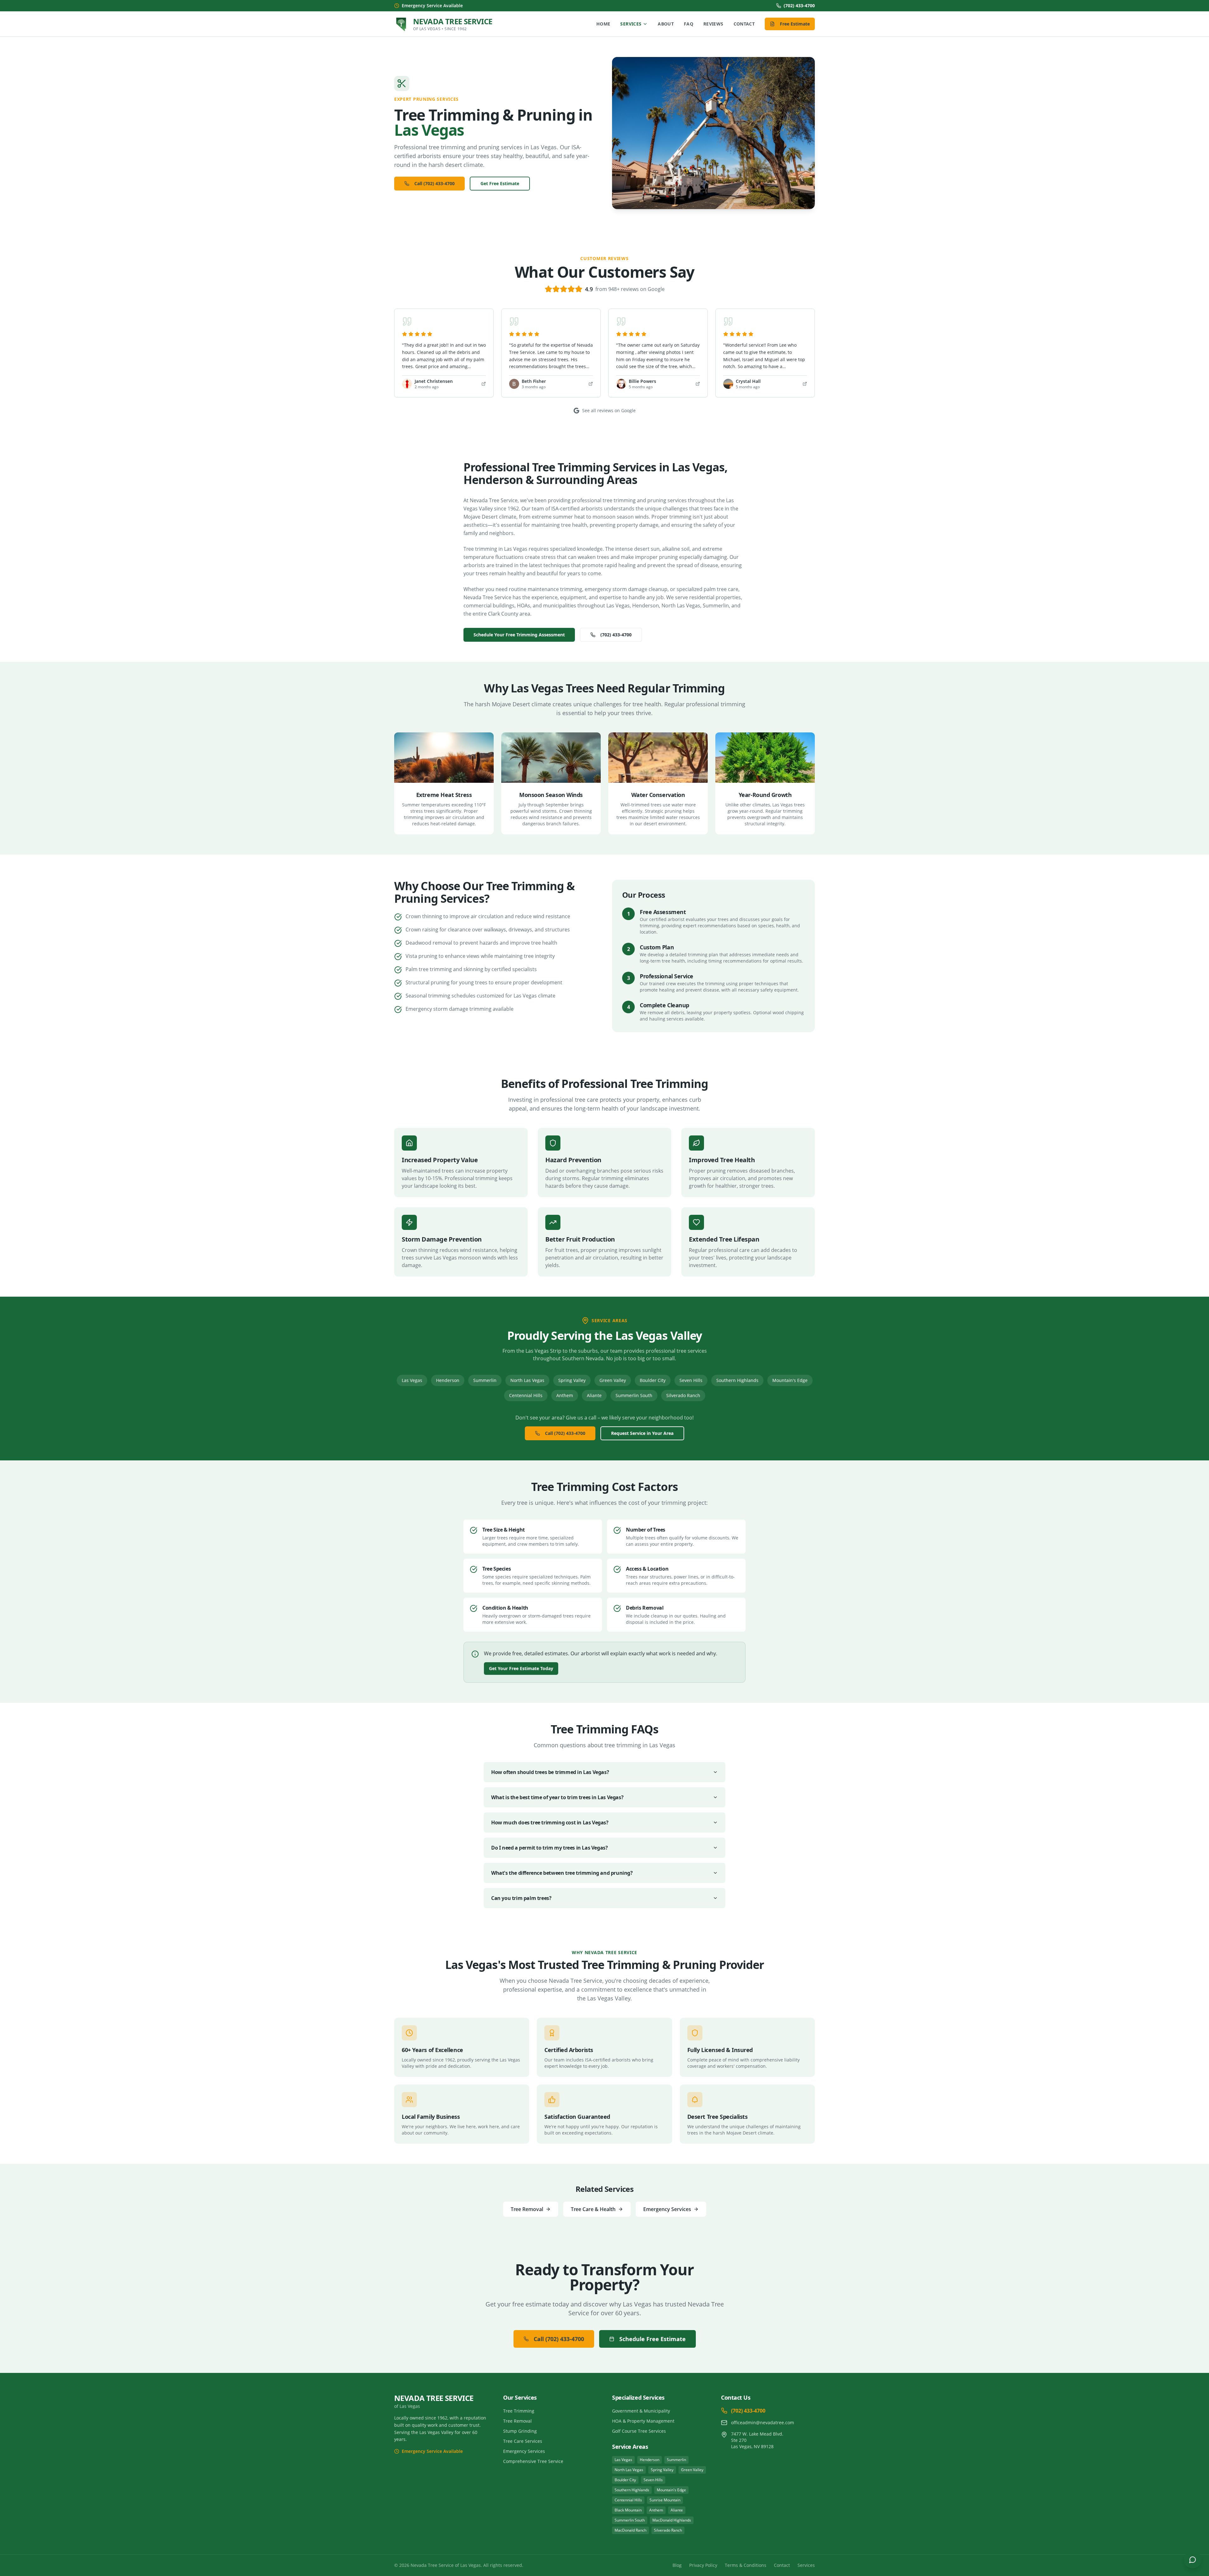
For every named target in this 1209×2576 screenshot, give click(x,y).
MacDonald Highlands (672, 2520)
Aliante (594, 1395)
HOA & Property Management (643, 2421)
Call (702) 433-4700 (434, 183)
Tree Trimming (519, 2411)
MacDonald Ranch (630, 2530)
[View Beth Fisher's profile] (591, 384)
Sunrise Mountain (665, 2500)
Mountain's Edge (790, 1380)
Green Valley (613, 1380)
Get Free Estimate (500, 183)
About (666, 24)
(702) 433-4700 (799, 6)
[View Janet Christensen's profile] (484, 384)
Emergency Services (667, 2209)
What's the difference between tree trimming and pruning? (562, 1873)
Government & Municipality (641, 2411)
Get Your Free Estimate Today (521, 1668)
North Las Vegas (527, 1380)
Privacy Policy (703, 2565)
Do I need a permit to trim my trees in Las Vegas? (549, 1848)
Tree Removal (527, 2209)
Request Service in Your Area (642, 1433)
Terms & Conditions (746, 2565)
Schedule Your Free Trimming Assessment (519, 635)
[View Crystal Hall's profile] (805, 384)
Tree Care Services (523, 2441)
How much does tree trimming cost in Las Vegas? (550, 1823)
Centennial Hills (526, 1395)
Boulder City (653, 1380)
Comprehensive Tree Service (533, 2461)
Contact (744, 24)
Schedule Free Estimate (653, 2339)
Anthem (565, 1395)
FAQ (689, 24)
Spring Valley (572, 1380)
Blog (677, 2565)
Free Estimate (795, 24)
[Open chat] (1193, 2560)
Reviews (713, 24)
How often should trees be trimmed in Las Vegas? (550, 1772)
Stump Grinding (520, 2431)
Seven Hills (691, 1380)
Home (603, 24)
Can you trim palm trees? (521, 1898)
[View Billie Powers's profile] (698, 384)
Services (631, 24)
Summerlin (485, 1380)
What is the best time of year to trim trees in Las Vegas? (557, 1797)
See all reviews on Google (609, 410)
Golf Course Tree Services (639, 2431)
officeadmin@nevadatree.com (763, 2422)
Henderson (448, 1380)
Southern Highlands (737, 1380)
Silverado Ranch (683, 1395)
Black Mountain (628, 2510)
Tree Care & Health (593, 2209)
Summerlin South (634, 1395)
